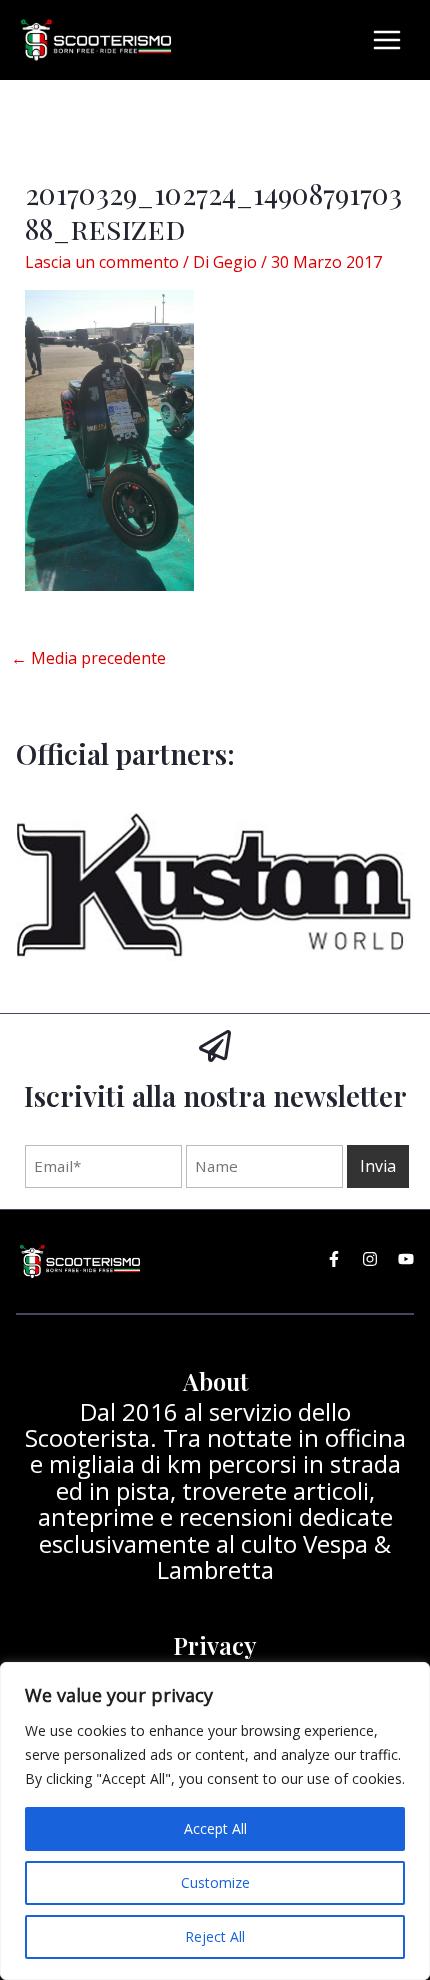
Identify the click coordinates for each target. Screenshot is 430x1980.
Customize (215, 1882)
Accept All (215, 1828)
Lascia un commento (102, 262)
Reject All (215, 1936)
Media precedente (88, 658)
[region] (215, 1821)
